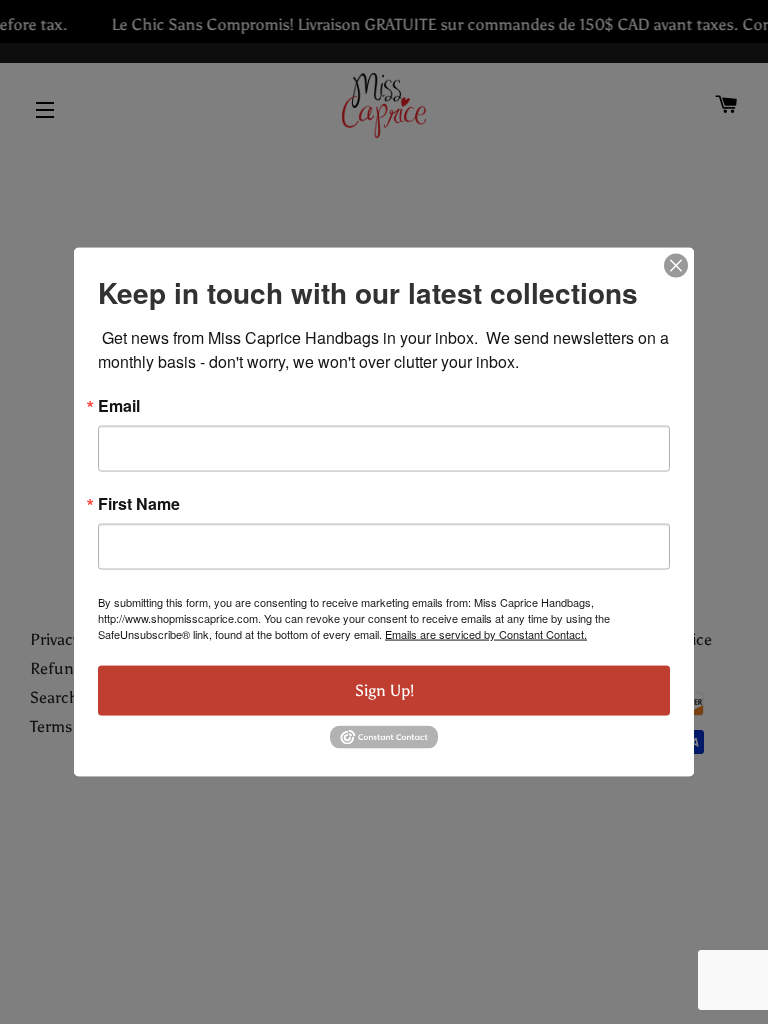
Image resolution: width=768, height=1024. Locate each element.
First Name (139, 504)
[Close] (676, 266)
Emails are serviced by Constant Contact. (486, 634)
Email (119, 406)
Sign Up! (384, 690)
